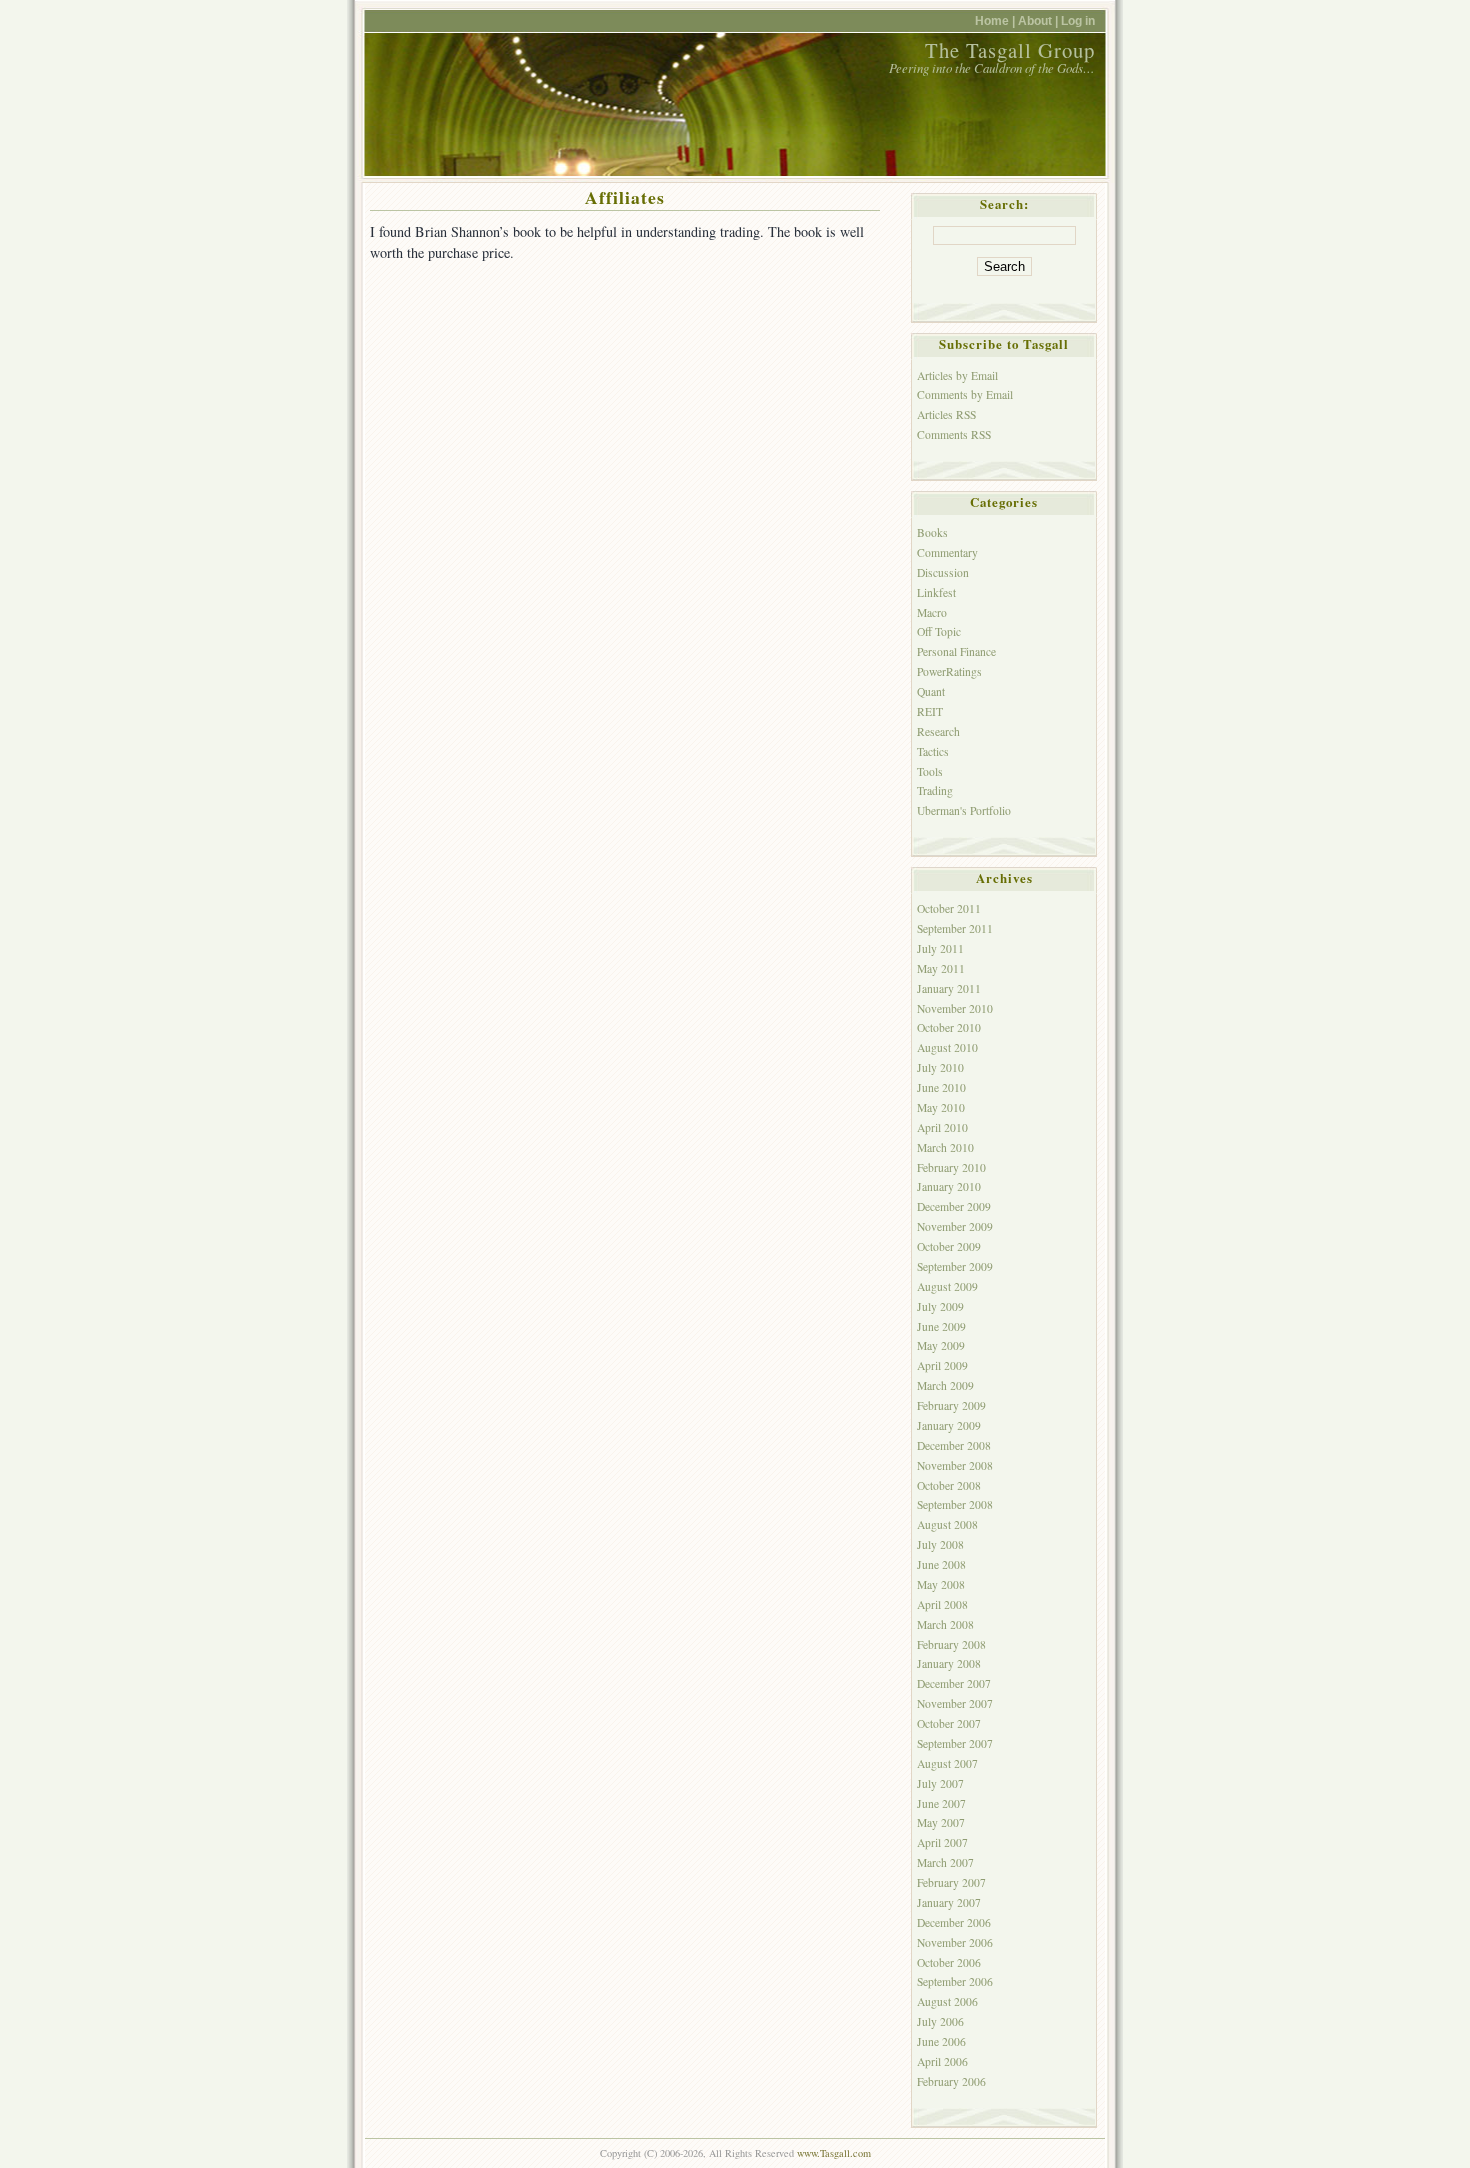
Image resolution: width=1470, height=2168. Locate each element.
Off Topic (939, 631)
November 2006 (955, 1942)
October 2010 (949, 1027)
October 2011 (949, 908)
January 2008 (949, 1663)
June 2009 (941, 1326)
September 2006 (955, 1981)
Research (938, 731)
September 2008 (955, 1504)
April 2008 (942, 1604)
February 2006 (951, 2081)
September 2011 (955, 928)
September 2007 (955, 1743)
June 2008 (941, 1564)
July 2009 (940, 1306)
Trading (935, 790)
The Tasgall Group (1010, 50)
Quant (931, 691)
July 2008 (940, 1544)
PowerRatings (949, 671)
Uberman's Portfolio (964, 810)
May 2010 (941, 1107)
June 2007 (941, 1803)
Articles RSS (946, 414)
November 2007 (955, 1703)
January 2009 (949, 1425)
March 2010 (945, 1147)
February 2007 (951, 1882)
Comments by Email (965, 394)
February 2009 (951, 1405)
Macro (932, 612)
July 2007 (940, 1783)
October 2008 (949, 1485)
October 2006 (949, 1962)
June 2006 (941, 2041)
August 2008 (947, 1524)
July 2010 (940, 1067)
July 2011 (940, 948)
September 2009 (955, 1266)
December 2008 (954, 1445)
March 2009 (945, 1385)
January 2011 (949, 988)
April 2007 (942, 1842)
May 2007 (941, 1822)
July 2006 (940, 2021)
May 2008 (941, 1584)
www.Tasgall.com (834, 2153)
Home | (996, 20)
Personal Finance (956, 651)
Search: (1004, 204)
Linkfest (936, 592)
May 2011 (941, 968)
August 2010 (947, 1047)
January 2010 (949, 1186)
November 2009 (955, 1226)
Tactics (933, 751)
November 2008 (955, 1465)
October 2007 (949, 1723)
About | (1039, 20)
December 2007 (954, 1683)
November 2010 (955, 1008)
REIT (930, 711)
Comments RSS (954, 434)
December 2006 (954, 1922)
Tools (930, 771)
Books (932, 532)
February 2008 (951, 1644)
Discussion (943, 572)
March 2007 (945, 1862)
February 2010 (951, 1167)
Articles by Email (957, 375)
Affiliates (625, 197)
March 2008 (945, 1624)
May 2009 (941, 1345)
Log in (1078, 20)
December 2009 (954, 1206)
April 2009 (942, 1365)
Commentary (947, 552)
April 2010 (942, 1127)
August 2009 (947, 1286)
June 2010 (941, 1087)
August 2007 (947, 1763)
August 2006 (947, 2001)
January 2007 (949, 1902)
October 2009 (949, 1246)
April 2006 (942, 2061)
